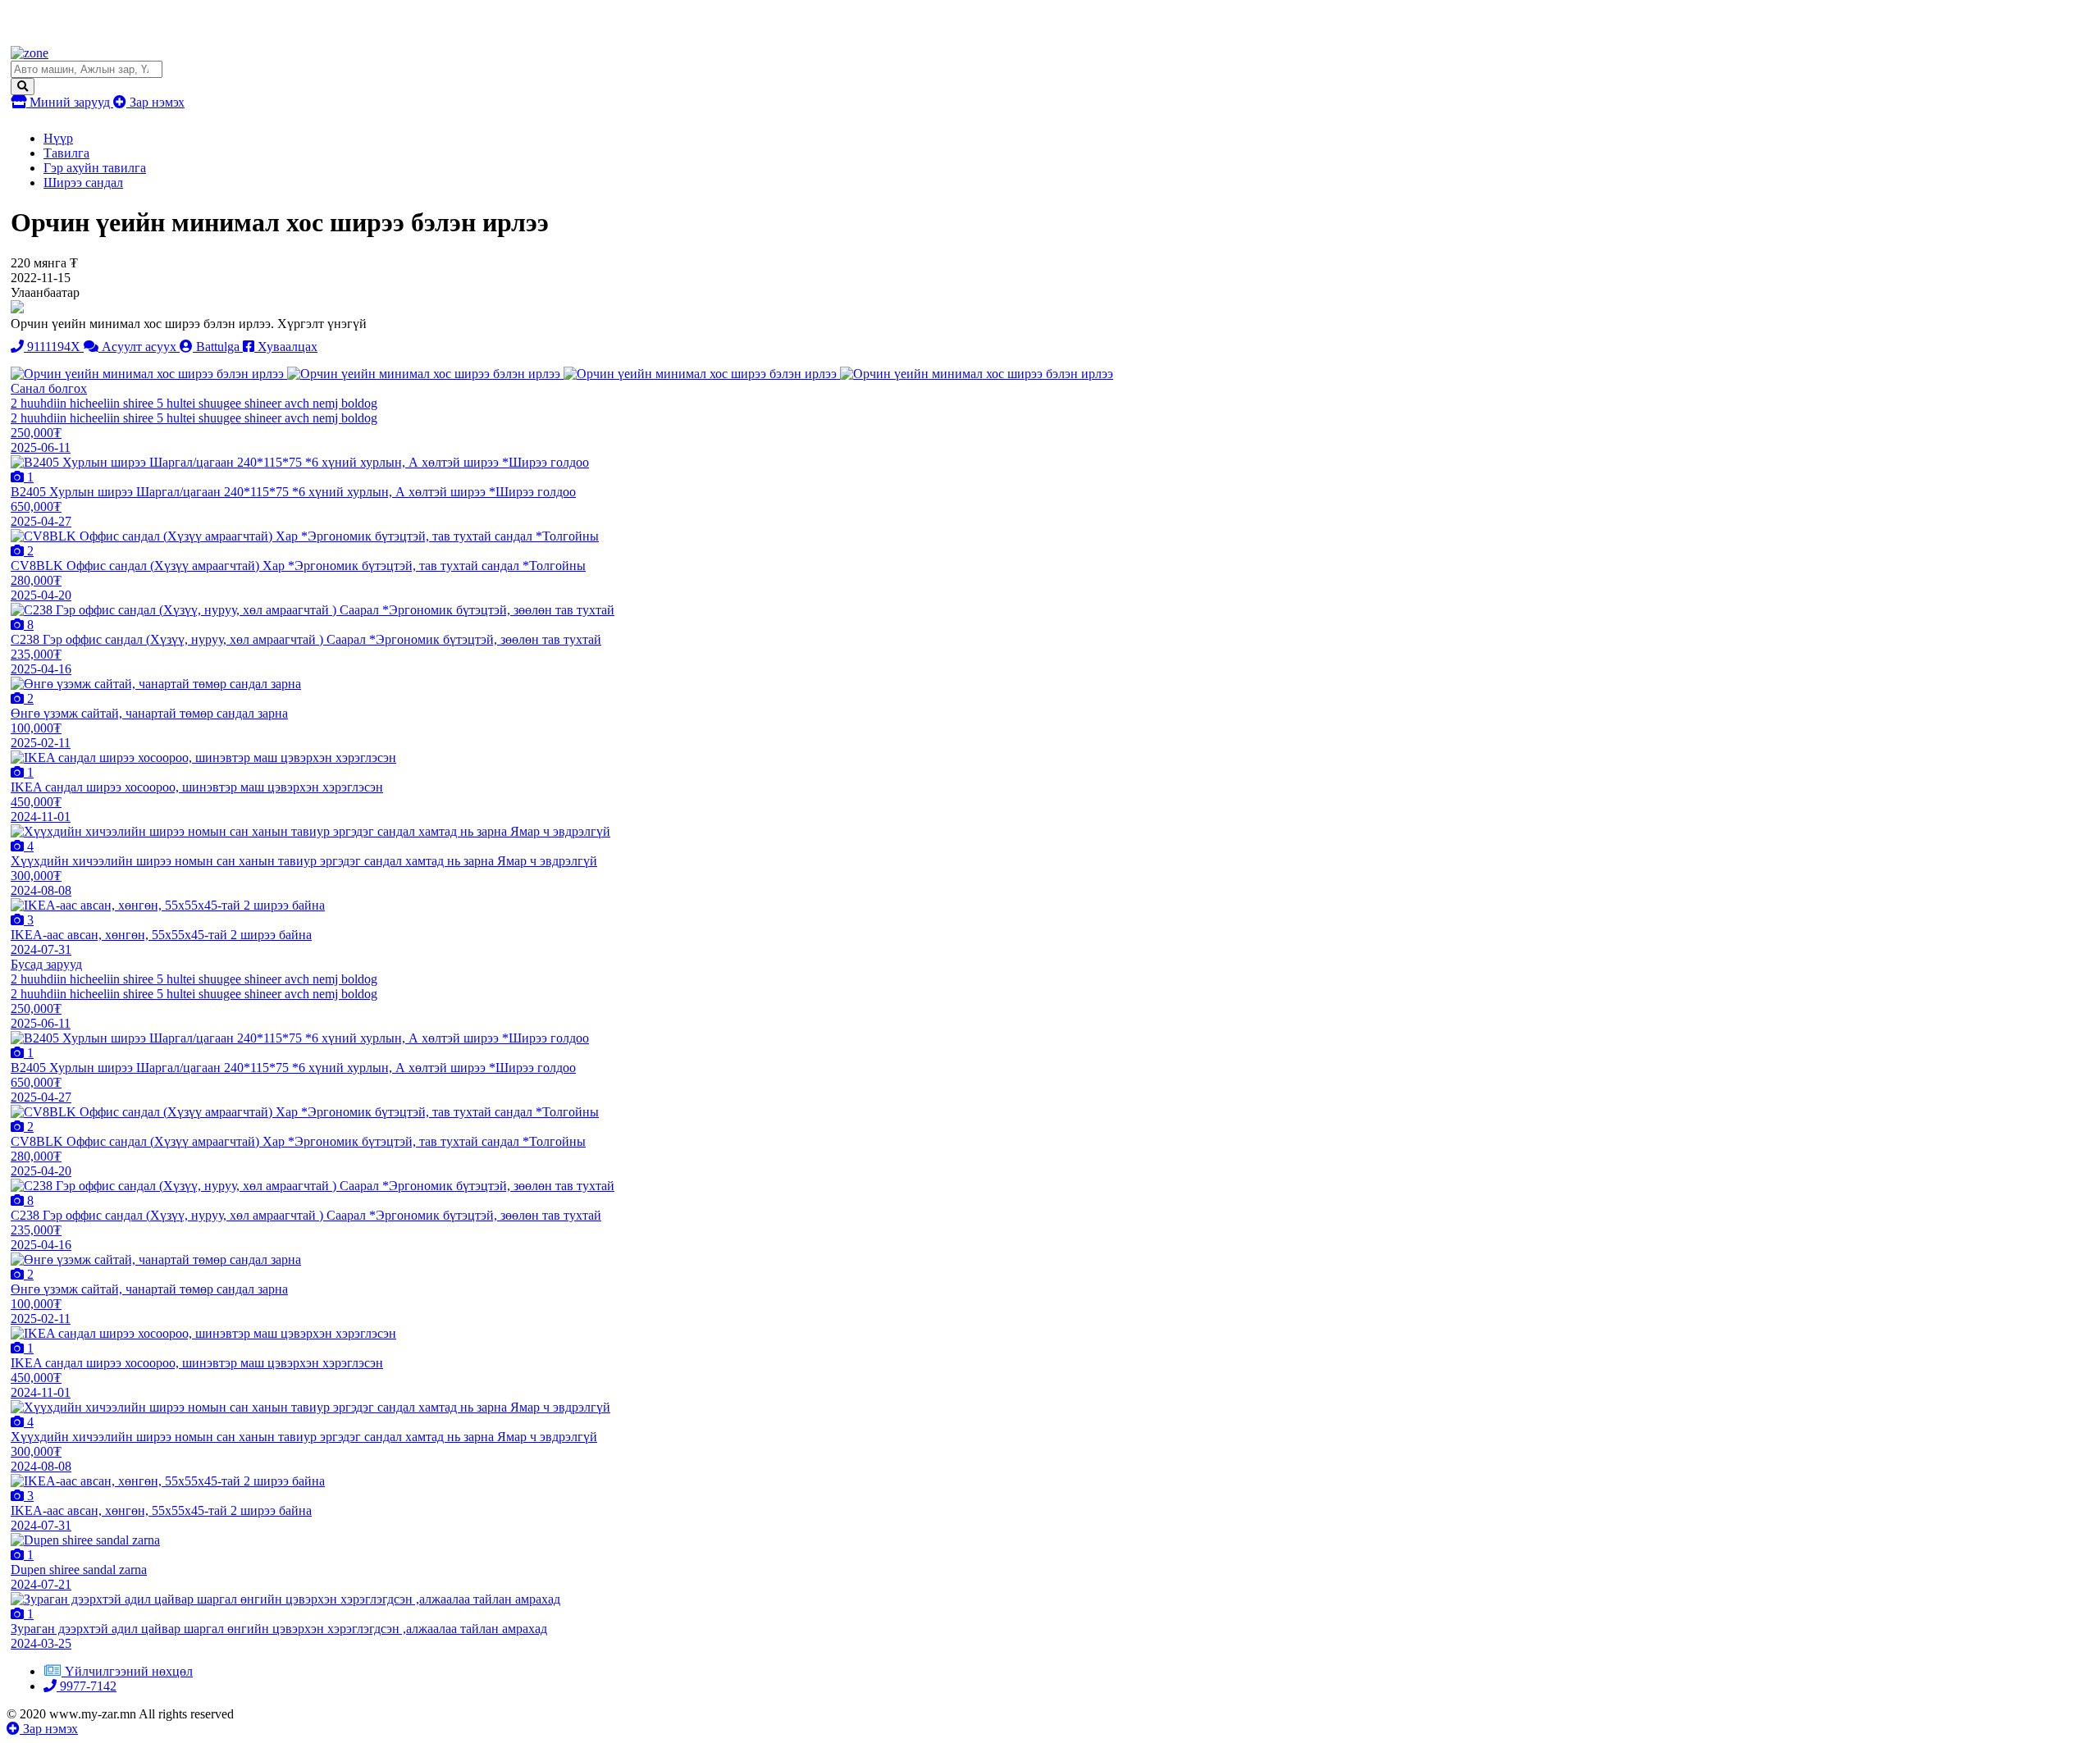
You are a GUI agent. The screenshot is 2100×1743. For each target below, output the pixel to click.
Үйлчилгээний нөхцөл (129, 1671)
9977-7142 (87, 1686)
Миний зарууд (70, 102)
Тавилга (66, 153)
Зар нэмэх (155, 102)
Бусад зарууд (46, 964)
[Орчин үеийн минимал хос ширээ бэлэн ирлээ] (149, 374)
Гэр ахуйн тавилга (95, 168)
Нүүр (58, 138)
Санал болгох (49, 388)
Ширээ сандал (83, 183)
